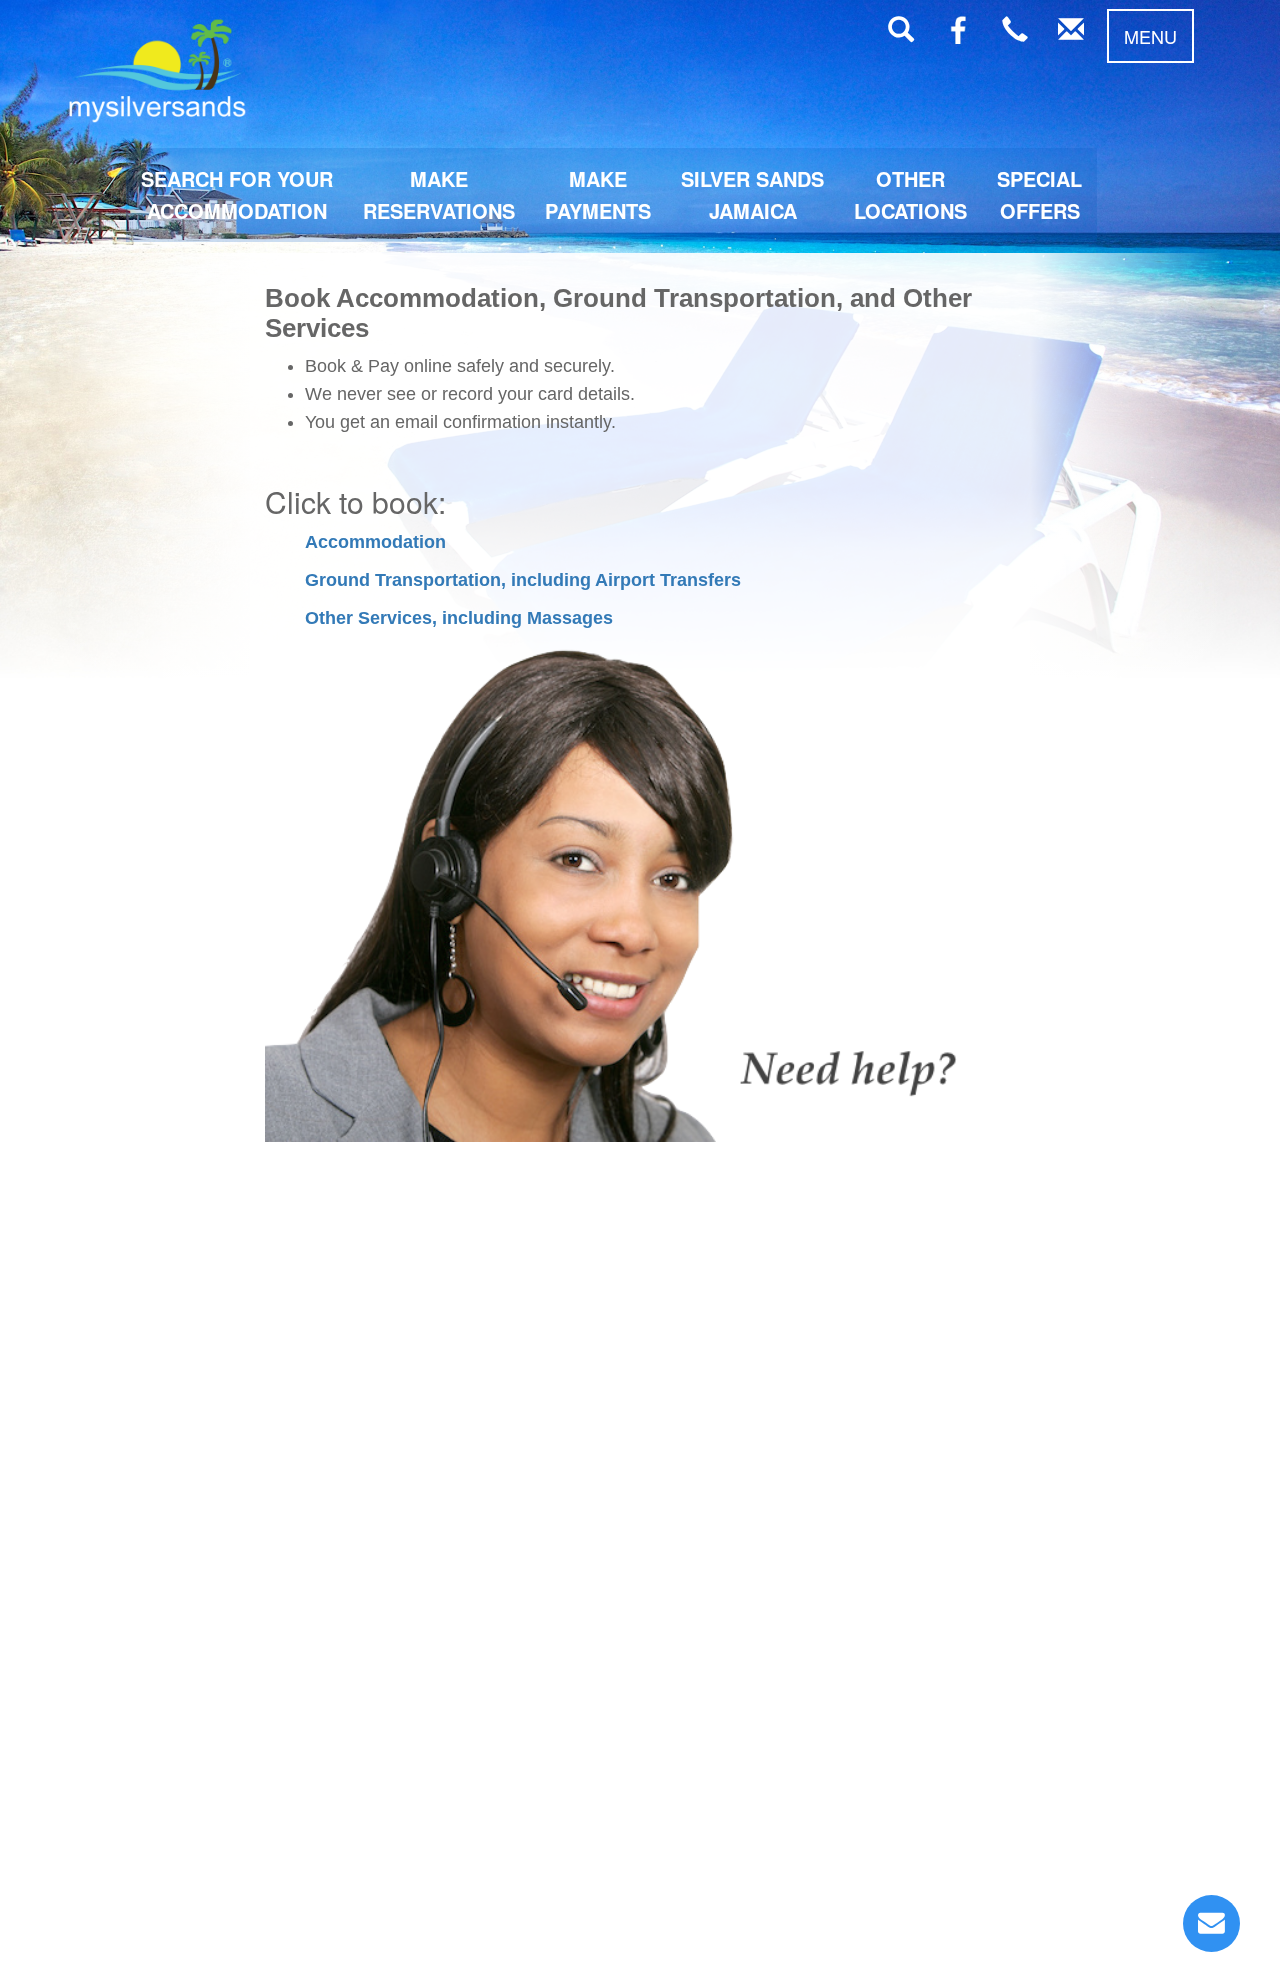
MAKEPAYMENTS (598, 194)
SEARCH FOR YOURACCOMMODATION (237, 194)
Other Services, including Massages (459, 618)
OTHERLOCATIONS (910, 194)
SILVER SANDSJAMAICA (752, 194)
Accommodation (375, 542)
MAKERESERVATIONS (439, 194)
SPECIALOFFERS (1039, 194)
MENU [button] (1150, 36)
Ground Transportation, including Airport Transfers (523, 580)
